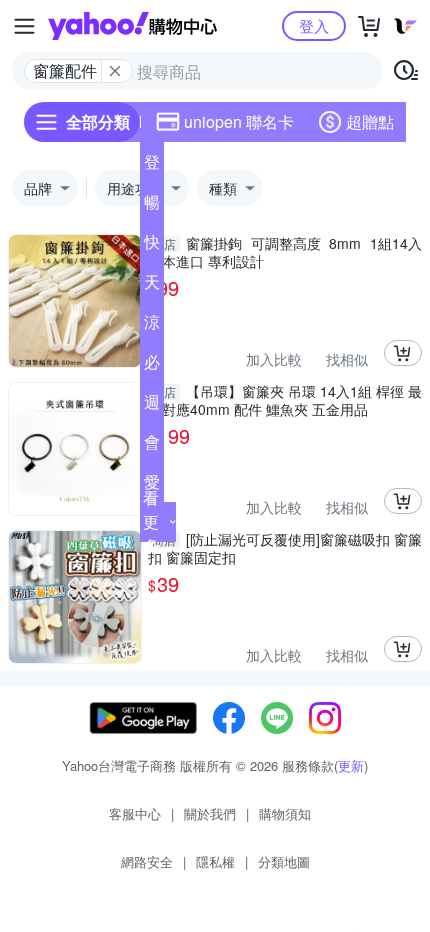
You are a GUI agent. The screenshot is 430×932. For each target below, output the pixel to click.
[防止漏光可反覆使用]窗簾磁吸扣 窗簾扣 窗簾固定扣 (285, 548)
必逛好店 (152, 366)
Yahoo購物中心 (132, 26)
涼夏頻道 (152, 326)
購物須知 (285, 813)
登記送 (152, 166)
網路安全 (147, 861)
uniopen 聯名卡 (239, 121)
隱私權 (215, 861)
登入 (314, 25)
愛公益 (152, 486)
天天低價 (152, 286)
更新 (351, 765)
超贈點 (370, 121)
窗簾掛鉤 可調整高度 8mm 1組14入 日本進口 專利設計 (285, 252)
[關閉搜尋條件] (115, 71)
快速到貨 (152, 246)
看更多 (151, 521)
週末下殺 (152, 406)
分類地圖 (284, 861)
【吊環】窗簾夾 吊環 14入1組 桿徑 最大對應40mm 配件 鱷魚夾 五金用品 (285, 400)
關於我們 (210, 813)
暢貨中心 (152, 206)
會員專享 (152, 446)
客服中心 (135, 813)
